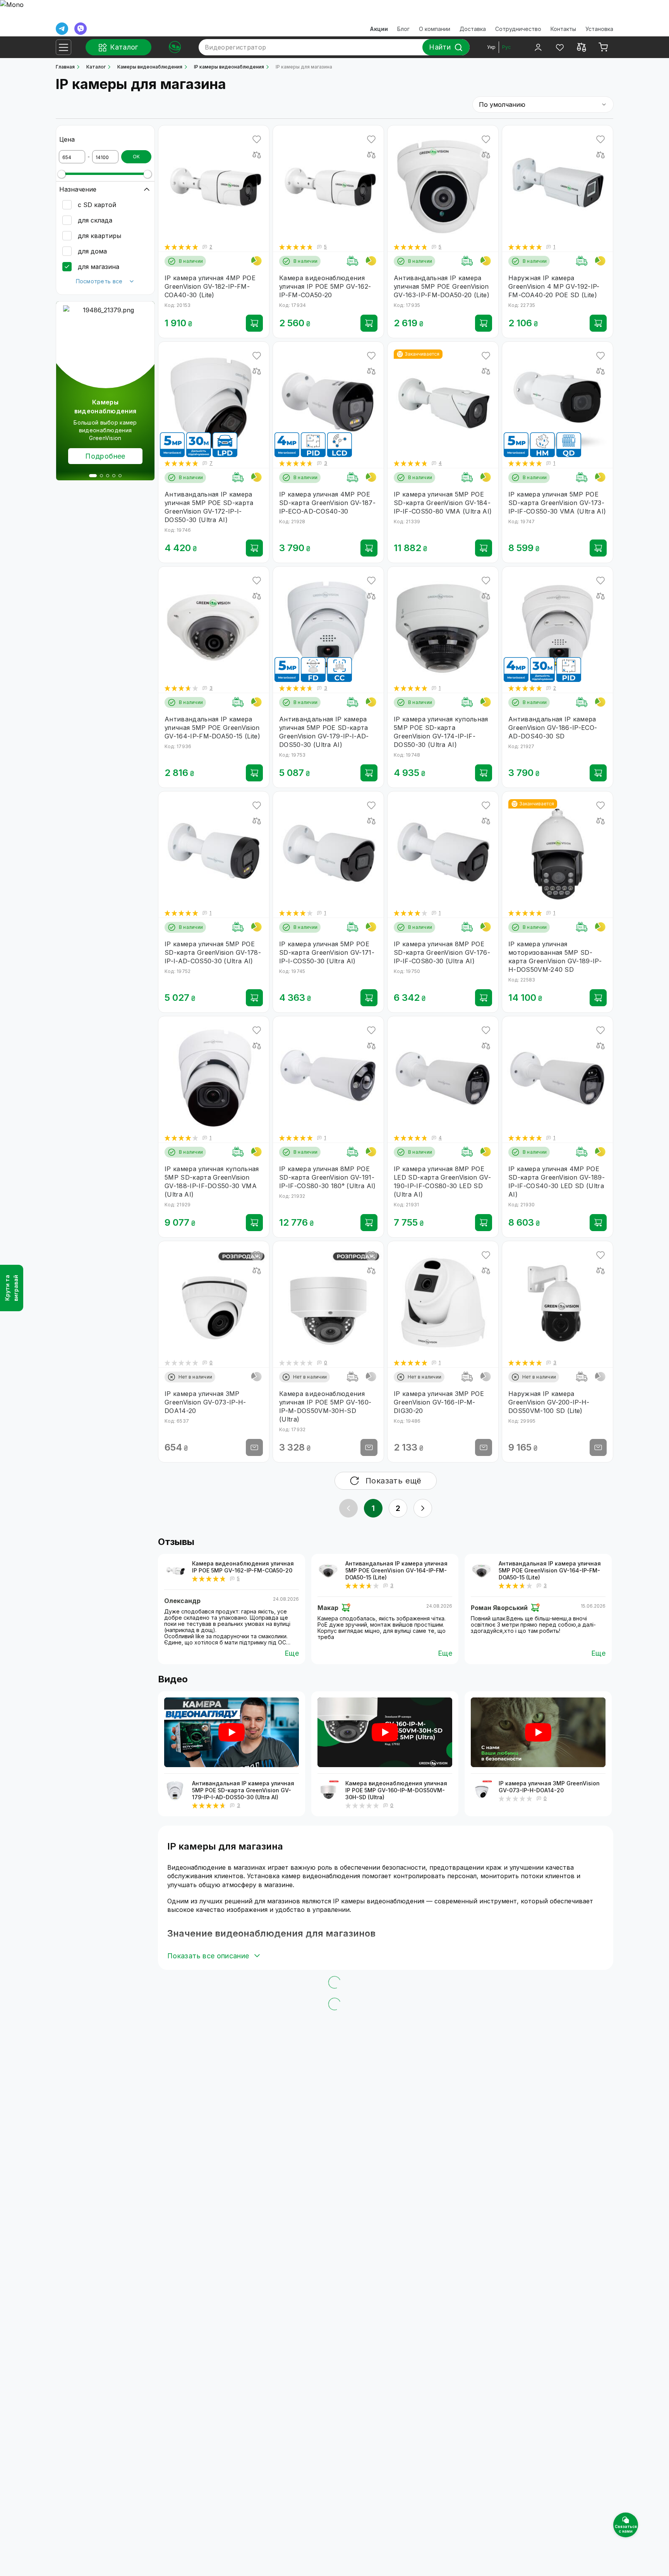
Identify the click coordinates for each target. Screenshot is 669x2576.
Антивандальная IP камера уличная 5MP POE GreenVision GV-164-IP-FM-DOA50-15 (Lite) (396, 1570)
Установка (599, 29)
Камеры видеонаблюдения (150, 67)
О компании (435, 29)
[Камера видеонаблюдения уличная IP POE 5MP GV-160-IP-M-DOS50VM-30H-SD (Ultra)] (328, 1791)
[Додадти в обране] (257, 139)
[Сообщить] (254, 1447)
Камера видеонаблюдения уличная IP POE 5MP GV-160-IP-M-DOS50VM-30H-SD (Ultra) (396, 1790)
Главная (65, 67)
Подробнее (105, 456)
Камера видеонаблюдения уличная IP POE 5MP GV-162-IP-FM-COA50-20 (243, 1567)
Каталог (96, 67)
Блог (403, 29)
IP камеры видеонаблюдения (229, 67)
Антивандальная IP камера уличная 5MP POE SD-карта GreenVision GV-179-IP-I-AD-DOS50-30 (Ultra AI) (243, 1790)
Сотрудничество (518, 29)
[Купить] (254, 323)
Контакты (563, 29)
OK (136, 157)
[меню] (63, 47)
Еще (292, 1653)
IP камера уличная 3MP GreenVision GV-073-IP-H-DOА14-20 (549, 1787)
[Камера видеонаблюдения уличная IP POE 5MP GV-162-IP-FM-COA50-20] (175, 1571)
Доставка (473, 29)
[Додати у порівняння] (257, 155)
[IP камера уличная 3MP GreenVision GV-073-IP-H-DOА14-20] (482, 1791)
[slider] (62, 174)
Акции (379, 29)
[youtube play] (232, 1732)
